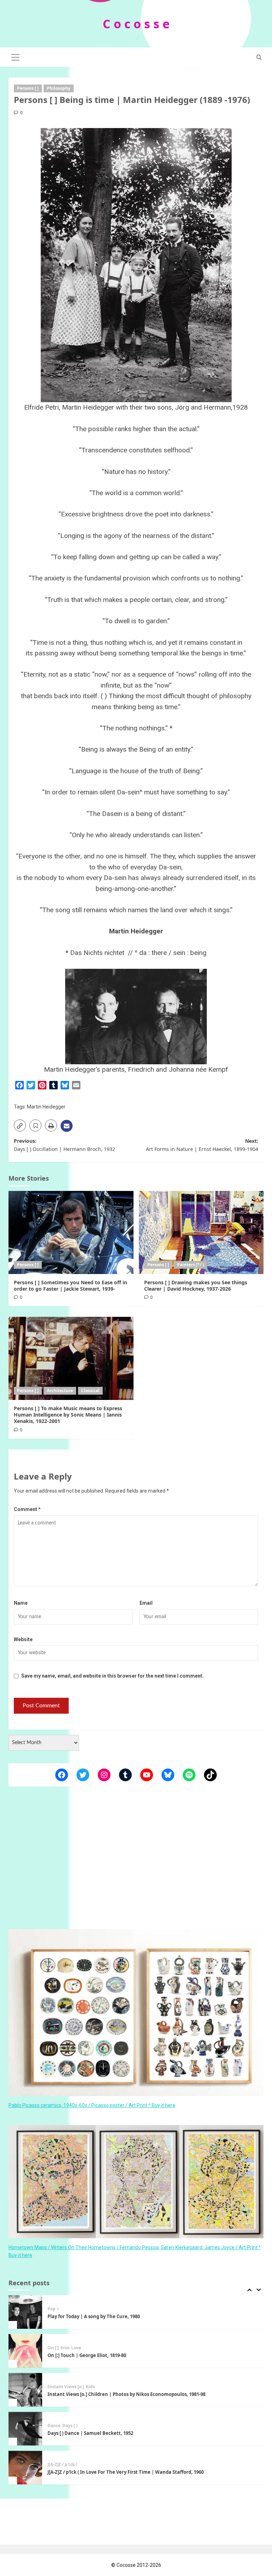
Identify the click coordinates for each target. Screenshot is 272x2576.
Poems (55, 2465)
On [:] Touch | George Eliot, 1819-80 (87, 2316)
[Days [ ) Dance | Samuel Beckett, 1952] (25, 2390)
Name (21, 1603)
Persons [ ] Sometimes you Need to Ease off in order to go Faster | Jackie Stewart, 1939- (70, 1286)
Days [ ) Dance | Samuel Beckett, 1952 (90, 2394)
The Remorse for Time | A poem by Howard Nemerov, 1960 (114, 2472)
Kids (90, 2348)
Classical (90, 1391)
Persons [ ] (28, 88)
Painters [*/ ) (191, 1265)
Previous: (64, 1145)
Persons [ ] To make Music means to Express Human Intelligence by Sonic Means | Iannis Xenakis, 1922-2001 (68, 1415)
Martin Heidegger (46, 1107)
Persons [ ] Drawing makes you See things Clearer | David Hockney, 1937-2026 (196, 1286)
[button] (16, 56)
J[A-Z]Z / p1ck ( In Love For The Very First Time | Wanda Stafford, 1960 (126, 2433)
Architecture (60, 1391)
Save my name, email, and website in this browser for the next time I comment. (112, 1676)
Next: (202, 1145)
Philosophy (59, 88)
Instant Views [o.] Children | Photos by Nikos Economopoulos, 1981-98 (126, 2355)
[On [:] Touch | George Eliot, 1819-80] (25, 2312)
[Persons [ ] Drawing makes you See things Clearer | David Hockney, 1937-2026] (201, 1232)
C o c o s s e (136, 24)
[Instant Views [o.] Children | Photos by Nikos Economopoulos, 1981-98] (25, 2351)
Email (146, 1603)
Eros (65, 2309)
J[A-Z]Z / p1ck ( (62, 2426)
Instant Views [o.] (66, 2348)
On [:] (53, 2309)
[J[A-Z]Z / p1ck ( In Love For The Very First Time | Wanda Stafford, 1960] (25, 2429)
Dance (54, 2387)
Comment (27, 1509)
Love (76, 2309)
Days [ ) (70, 2387)
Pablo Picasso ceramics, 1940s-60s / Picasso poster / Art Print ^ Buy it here (92, 2105)
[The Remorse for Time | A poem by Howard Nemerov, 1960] (25, 2468)
